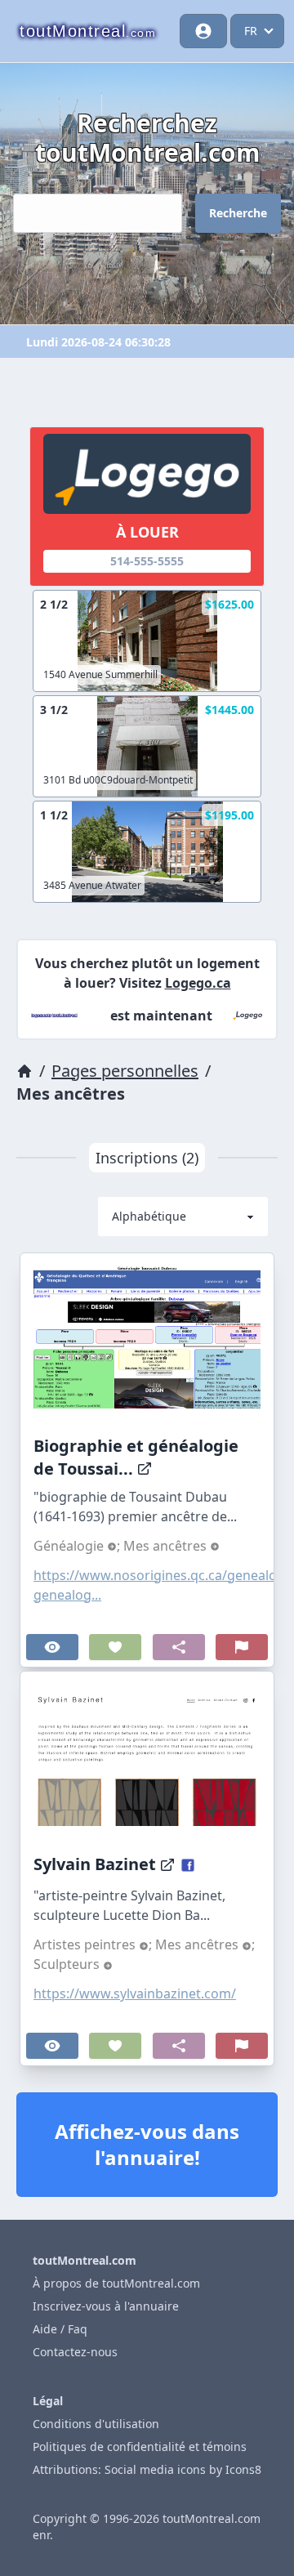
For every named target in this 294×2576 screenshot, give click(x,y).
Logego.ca (198, 983)
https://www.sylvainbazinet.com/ (135, 1993)
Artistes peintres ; (94, 1944)
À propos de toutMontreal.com (116, 2283)
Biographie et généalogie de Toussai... (136, 1457)
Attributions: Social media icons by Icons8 (147, 2469)
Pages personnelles (125, 1071)
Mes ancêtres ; (205, 1944)
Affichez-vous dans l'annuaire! (147, 2144)
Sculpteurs (68, 1964)
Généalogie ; (78, 1546)
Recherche (238, 213)
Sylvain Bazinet (95, 1864)
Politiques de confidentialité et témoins (140, 2447)
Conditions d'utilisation (96, 2424)
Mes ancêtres (167, 1546)
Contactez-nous (75, 2352)
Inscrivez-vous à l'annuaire (106, 2306)
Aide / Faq (60, 2329)
